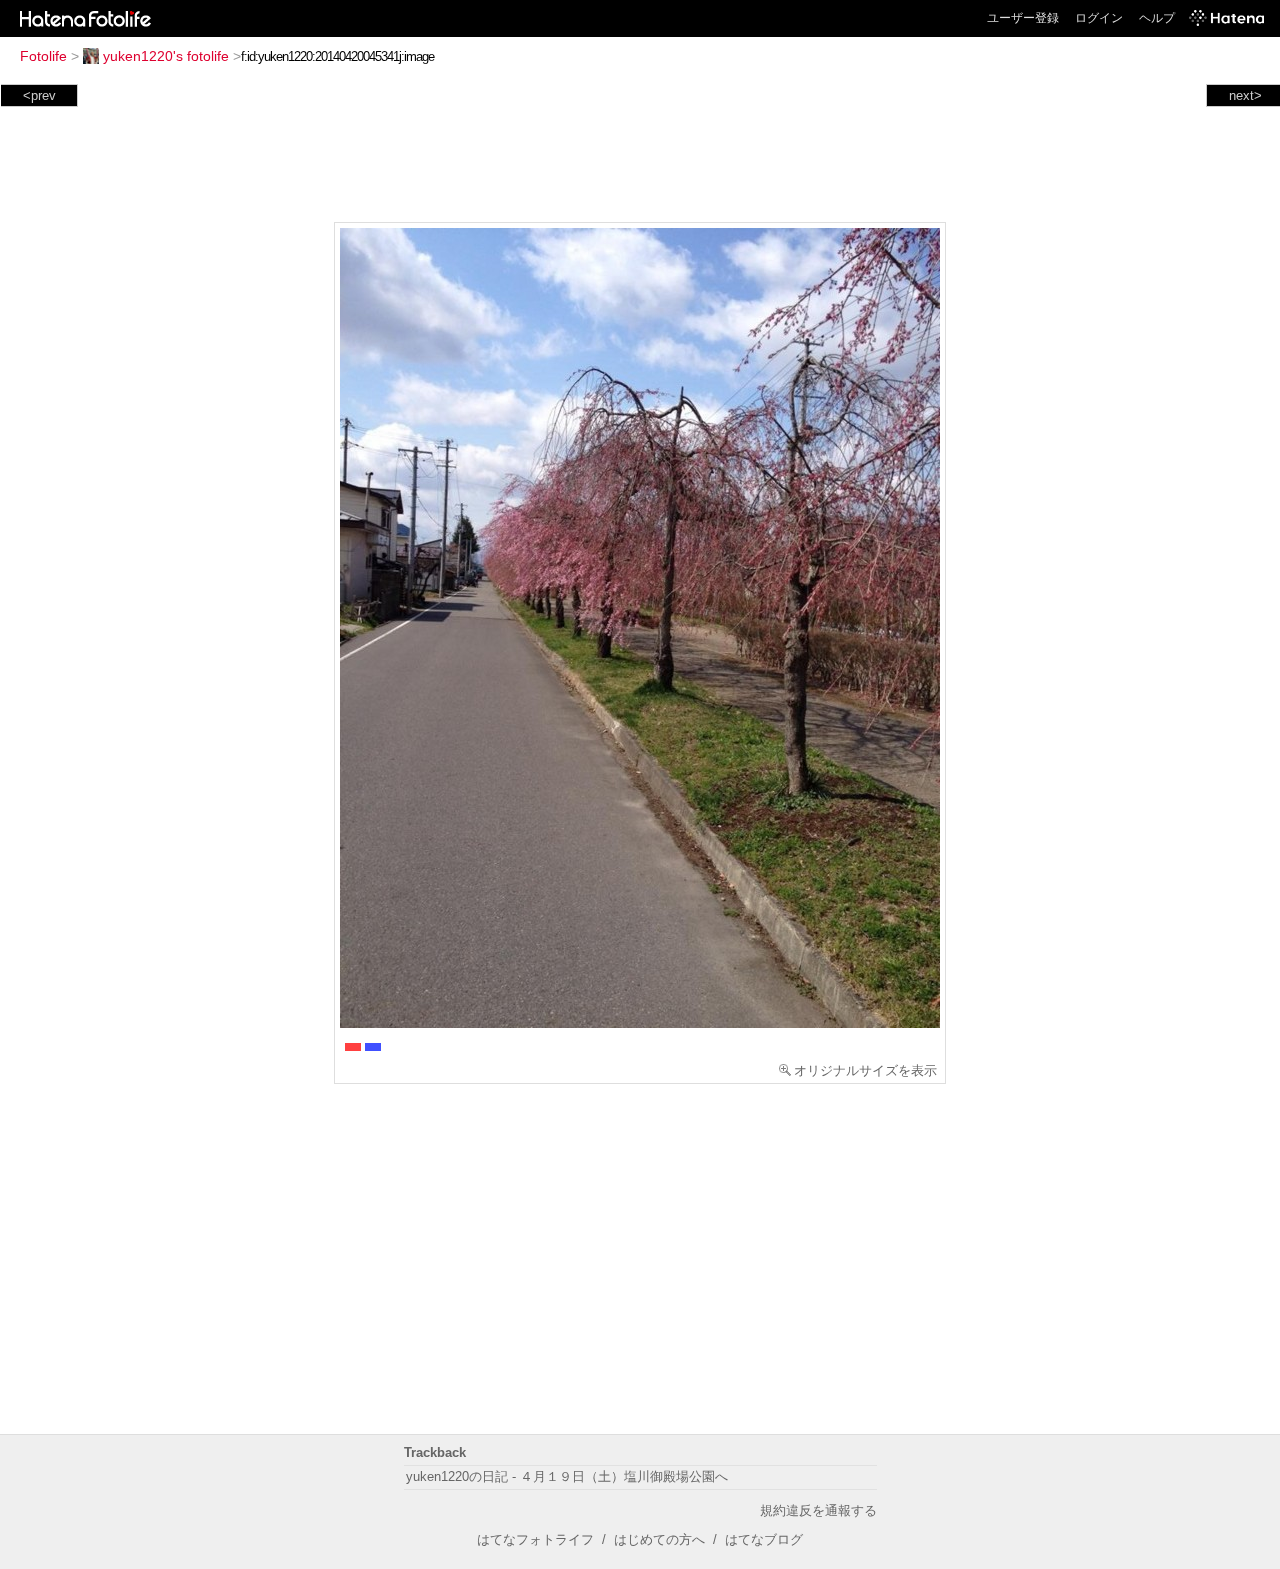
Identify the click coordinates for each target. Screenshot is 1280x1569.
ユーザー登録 (1023, 18)
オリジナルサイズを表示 (865, 1070)
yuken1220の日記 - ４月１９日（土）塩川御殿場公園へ (567, 1476)
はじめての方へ (659, 1539)
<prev (39, 95)
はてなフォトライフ (535, 1539)
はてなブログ (764, 1539)
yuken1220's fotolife (166, 56)
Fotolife (43, 56)
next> (1245, 95)
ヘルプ (1157, 18)
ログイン (1099, 18)
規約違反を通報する (818, 1510)
